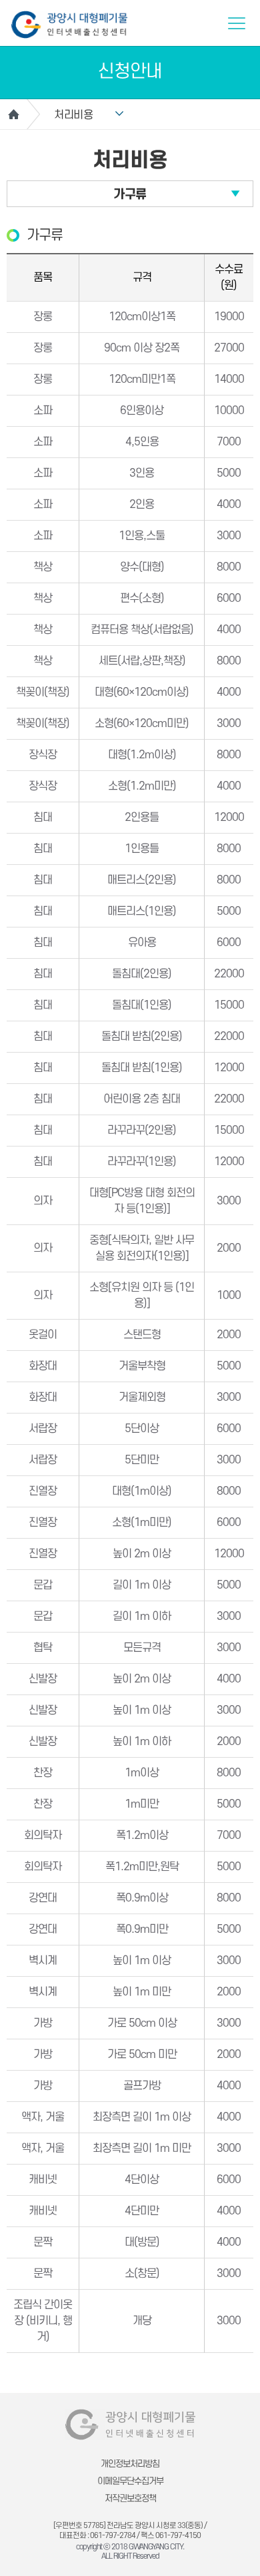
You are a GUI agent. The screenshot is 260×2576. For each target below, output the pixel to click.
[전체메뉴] (237, 23)
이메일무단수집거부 (130, 2481)
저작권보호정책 (130, 2498)
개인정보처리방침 (130, 2464)
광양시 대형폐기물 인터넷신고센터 (69, 25)
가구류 (130, 195)
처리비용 (73, 115)
